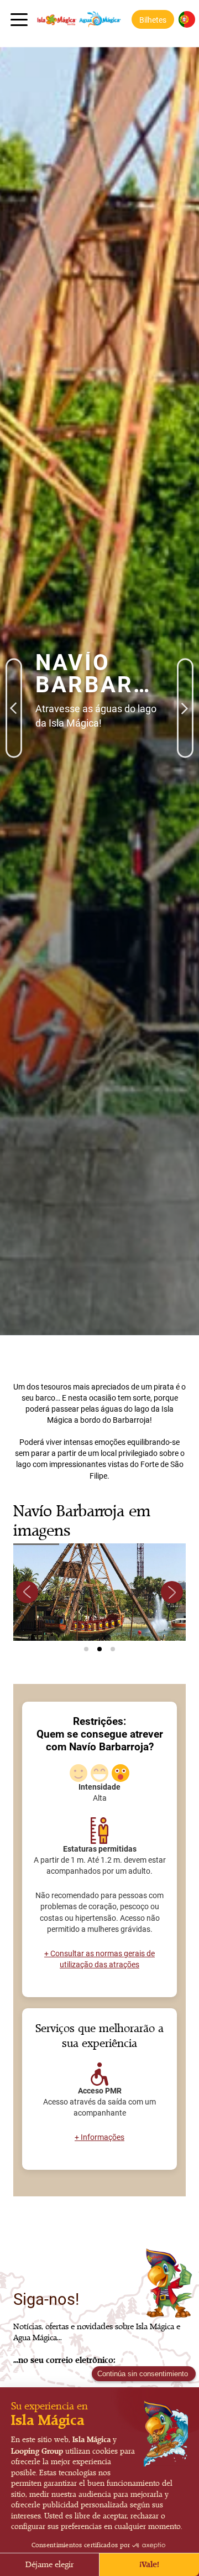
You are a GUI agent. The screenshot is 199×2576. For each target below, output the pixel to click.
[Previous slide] (27, 1592)
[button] (153, 19)
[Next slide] (172, 1592)
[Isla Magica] (76, 19)
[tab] (86, 1649)
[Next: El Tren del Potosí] (185, 673)
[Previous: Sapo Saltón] (14, 673)
